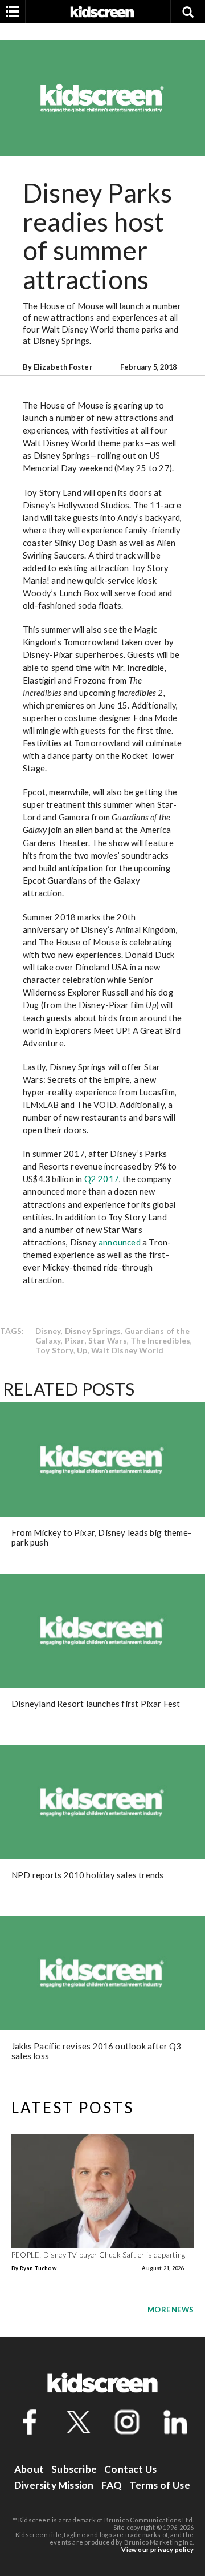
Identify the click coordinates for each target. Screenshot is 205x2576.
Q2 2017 (102, 1179)
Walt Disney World (127, 1350)
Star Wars (108, 1340)
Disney (48, 1331)
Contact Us (130, 2469)
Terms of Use (159, 2485)
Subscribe (74, 2469)
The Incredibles (160, 1340)
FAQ (112, 2485)
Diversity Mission (54, 2485)
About (29, 2469)
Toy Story (54, 1350)
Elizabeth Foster (63, 367)
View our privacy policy (157, 2549)
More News (171, 2310)
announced (120, 1242)
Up (82, 1350)
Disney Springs (93, 1331)
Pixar (75, 1340)
